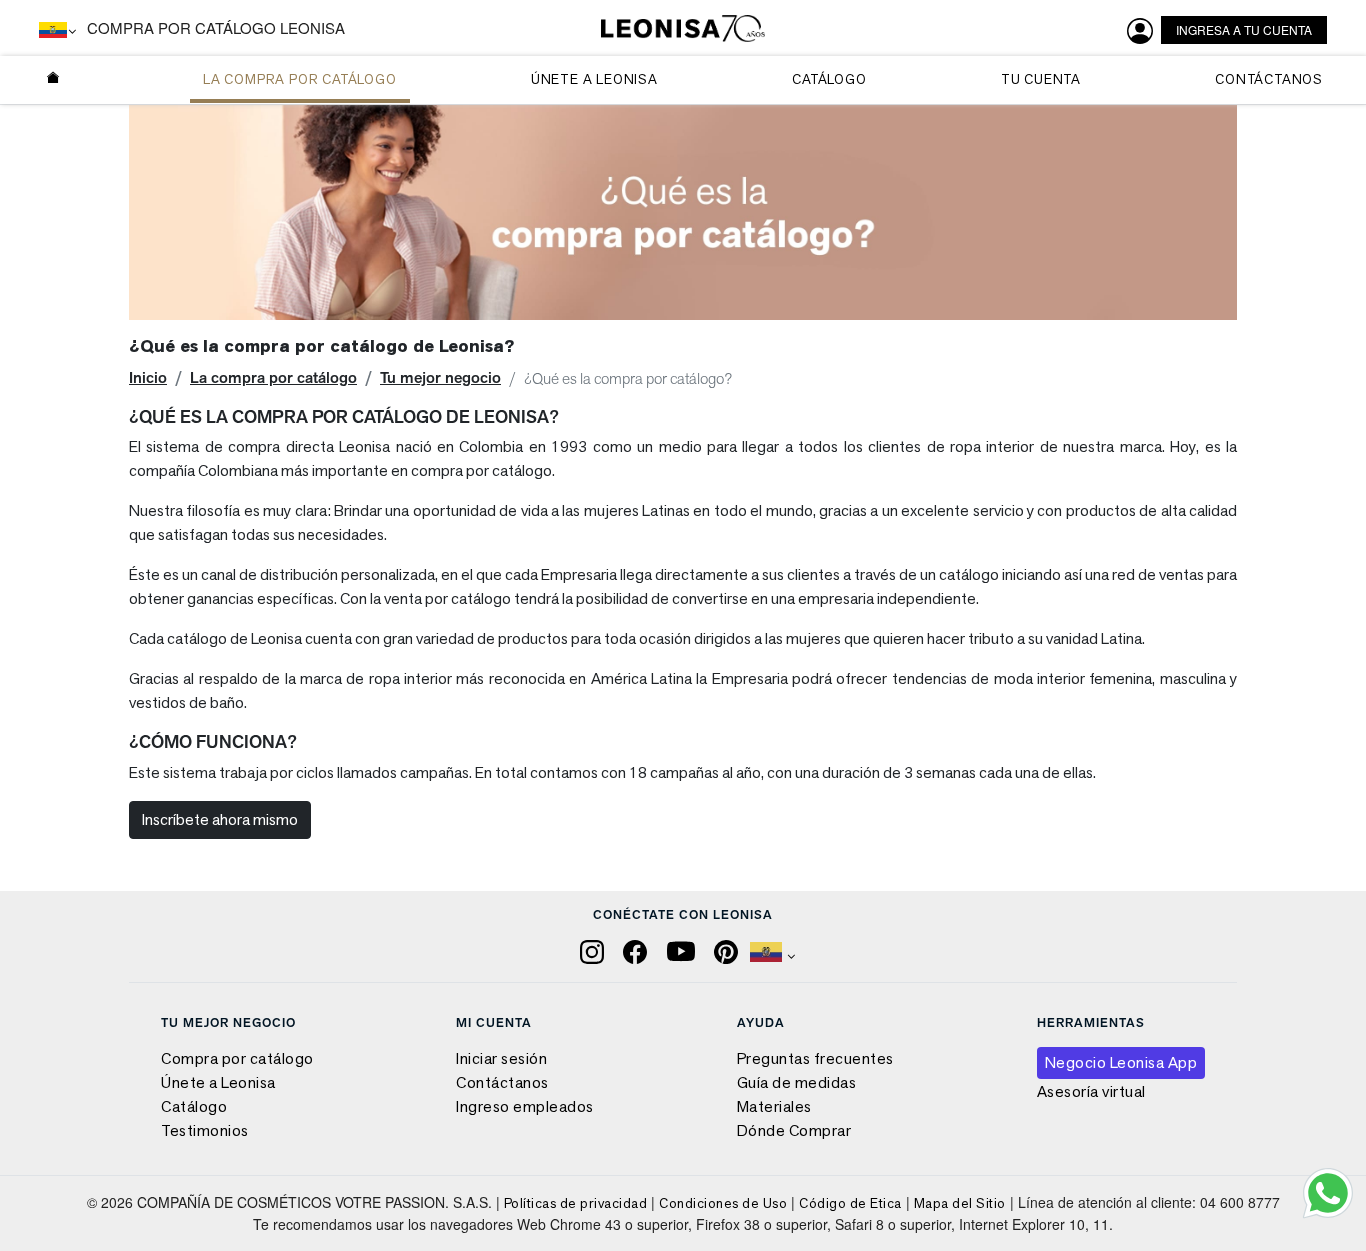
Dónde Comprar (794, 1130)
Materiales (774, 1106)
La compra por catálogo (273, 377)
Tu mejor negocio (440, 377)
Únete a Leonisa (218, 1082)
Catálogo (194, 1106)
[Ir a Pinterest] (728, 950)
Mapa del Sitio (960, 1203)
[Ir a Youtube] (683, 950)
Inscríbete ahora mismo (220, 819)
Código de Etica (850, 1203)
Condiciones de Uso (723, 1203)
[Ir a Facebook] (637, 950)
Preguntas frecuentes (815, 1058)
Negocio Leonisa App (1121, 1062)
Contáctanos (502, 1082)
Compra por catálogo (237, 1058)
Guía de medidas (797, 1082)
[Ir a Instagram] (594, 950)
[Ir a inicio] (53, 80)
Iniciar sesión (501, 1058)
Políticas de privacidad (576, 1203)
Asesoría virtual (1091, 1091)
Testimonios (205, 1130)
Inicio (148, 377)
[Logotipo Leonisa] (683, 28)
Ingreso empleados (525, 1106)
